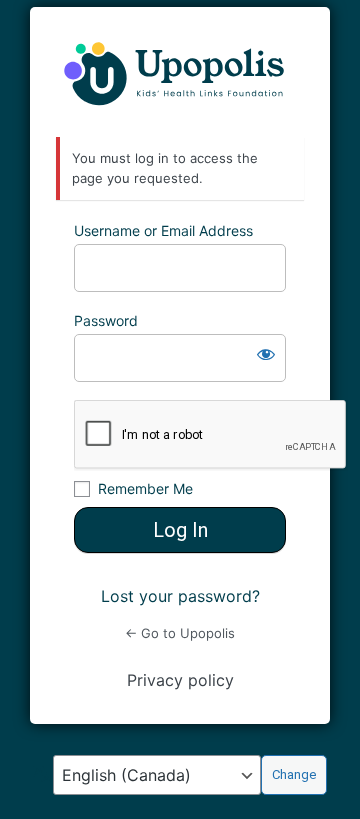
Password (106, 320)
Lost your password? (180, 596)
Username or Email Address (163, 230)
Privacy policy (180, 680)
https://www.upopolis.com (180, 72)
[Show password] (266, 354)
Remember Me (145, 488)
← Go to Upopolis (180, 633)
